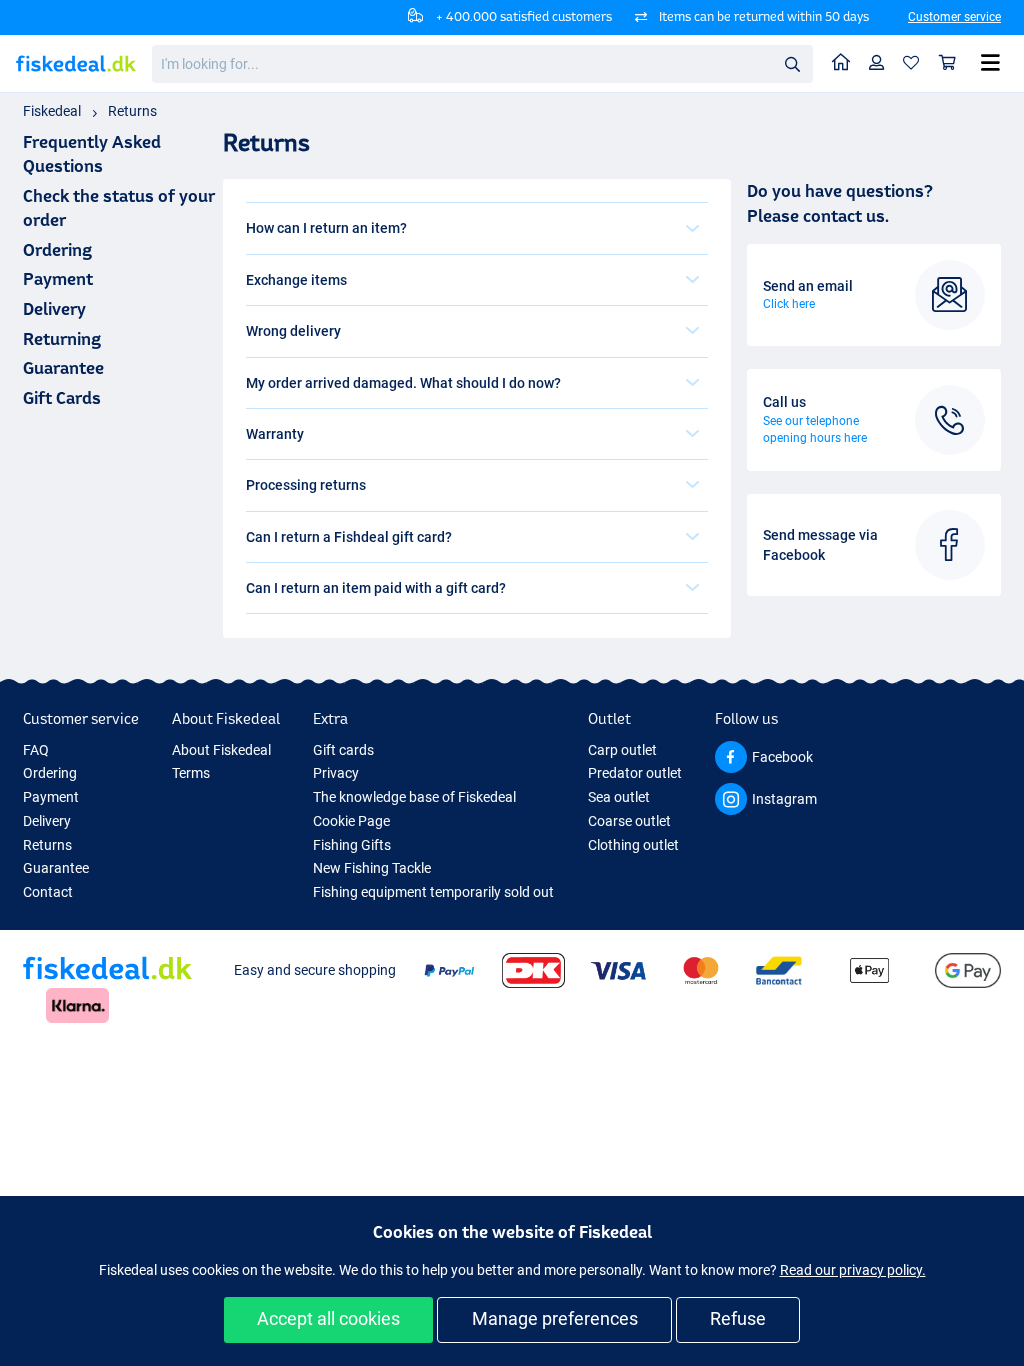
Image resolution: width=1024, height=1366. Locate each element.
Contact (48, 892)
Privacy (336, 773)
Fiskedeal (52, 111)
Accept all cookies (328, 1318)
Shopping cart (948, 63)
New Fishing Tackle (372, 868)
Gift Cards (62, 397)
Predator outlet (635, 773)
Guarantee (63, 367)
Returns (132, 111)
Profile (877, 63)
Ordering (57, 249)
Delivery (54, 308)
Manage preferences (555, 1318)
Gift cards (343, 750)
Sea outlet (619, 797)
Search (792, 63)
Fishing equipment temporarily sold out (433, 892)
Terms (191, 773)
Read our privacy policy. (853, 1270)
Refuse (738, 1318)
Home (841, 63)
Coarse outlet (629, 821)
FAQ (36, 750)
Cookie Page (351, 821)
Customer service (954, 17)
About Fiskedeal (221, 750)
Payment (58, 278)
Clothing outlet (633, 845)
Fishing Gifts (352, 845)
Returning (62, 338)
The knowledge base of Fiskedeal (414, 797)
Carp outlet (622, 750)
